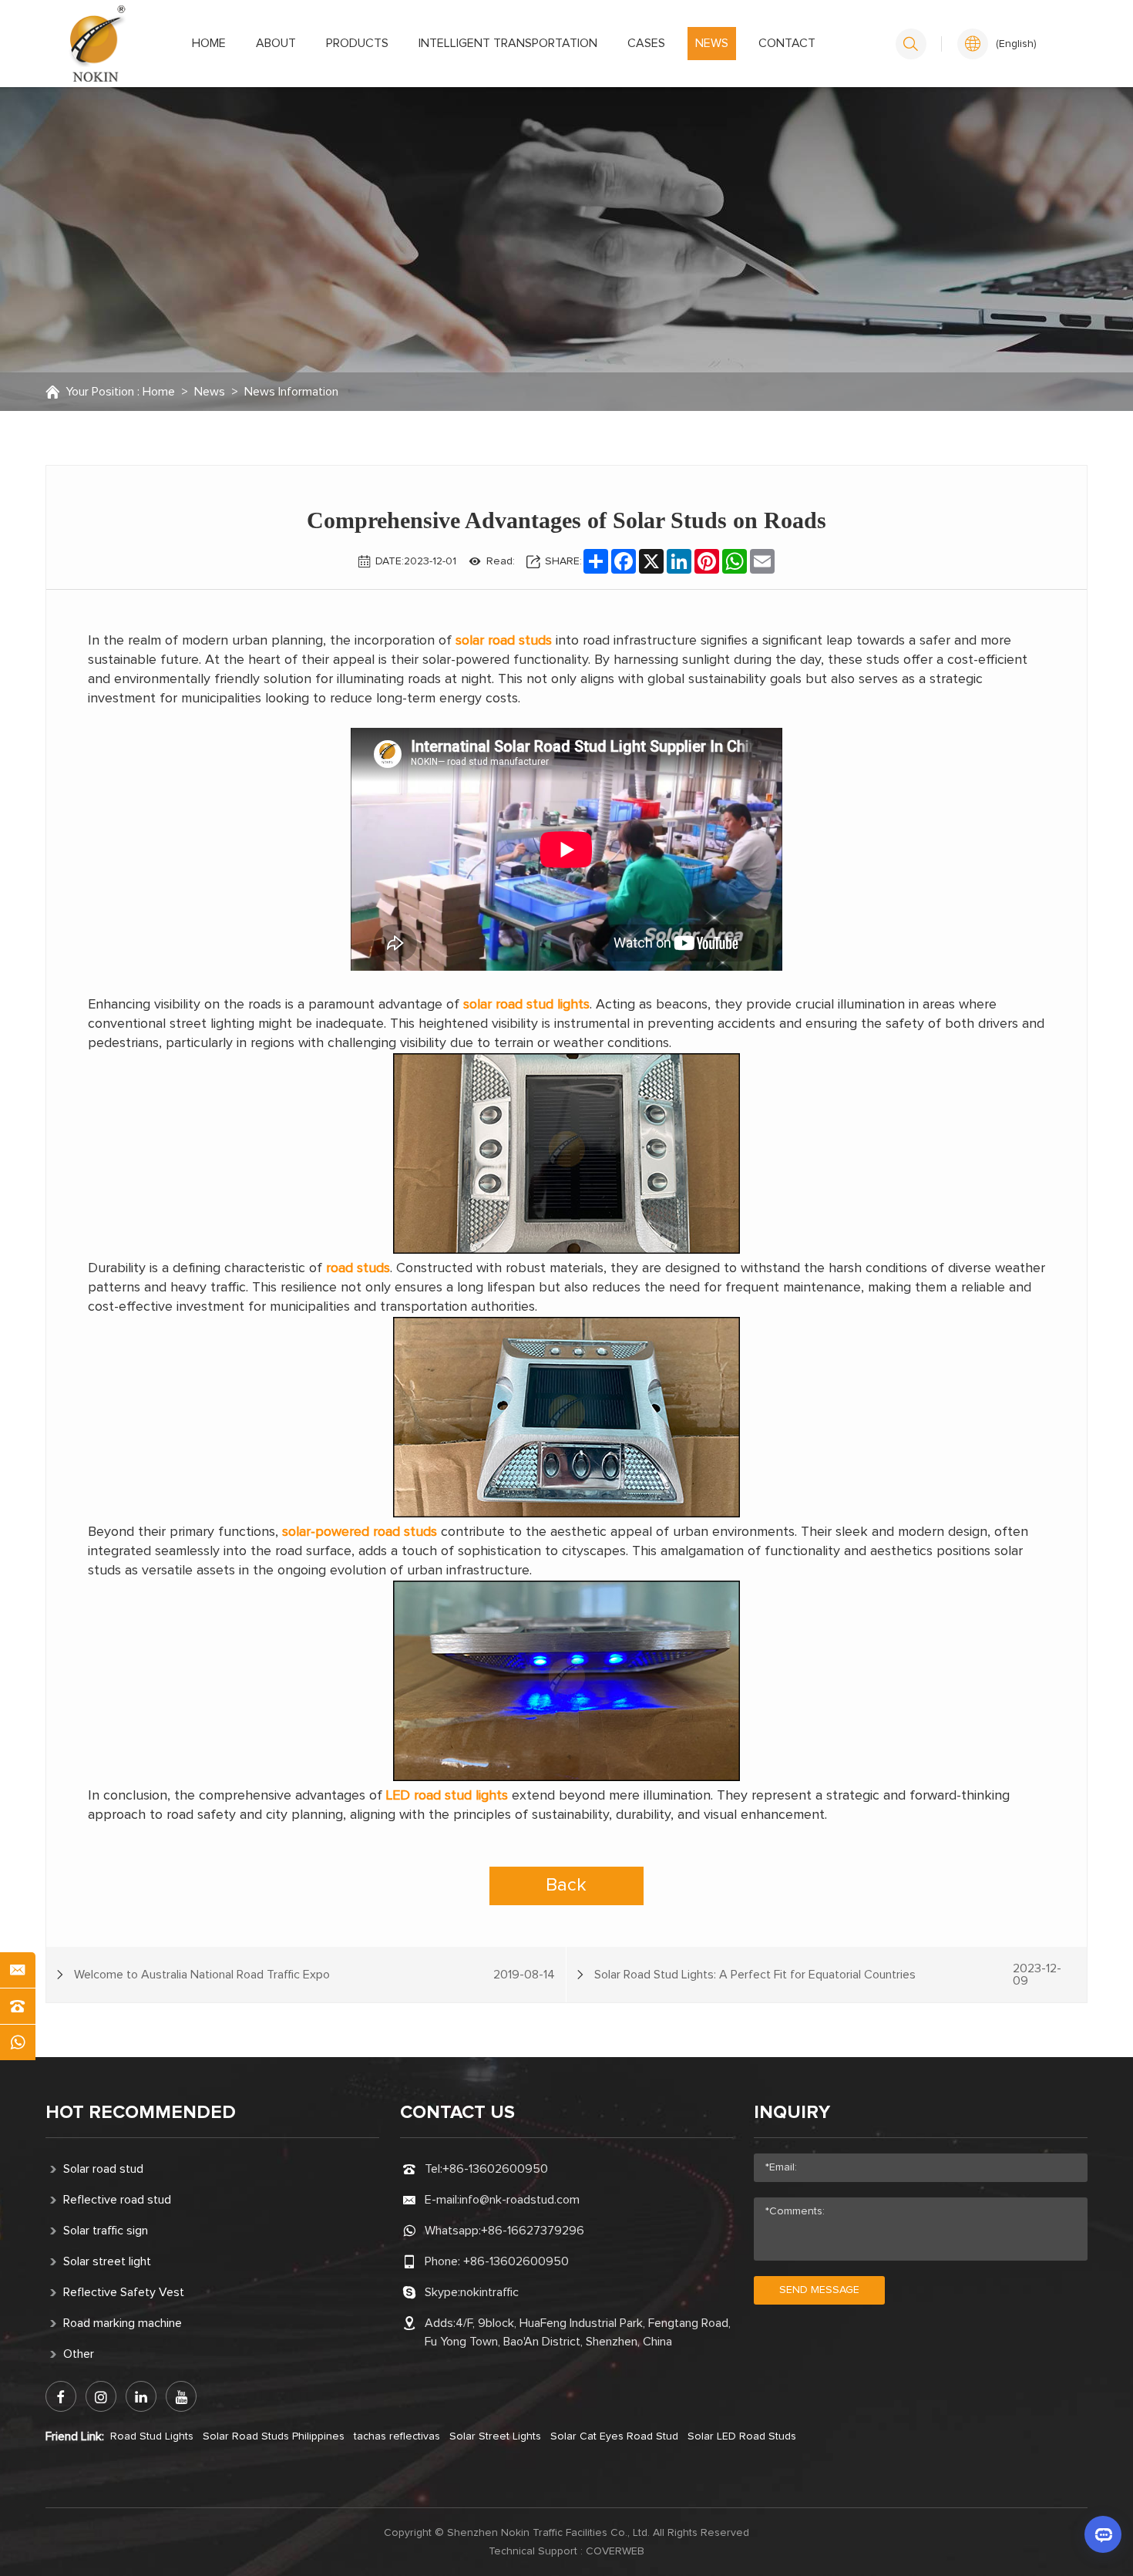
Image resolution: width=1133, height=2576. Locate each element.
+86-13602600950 (495, 2169)
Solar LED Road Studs (742, 2436)
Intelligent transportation (508, 43)
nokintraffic (489, 2292)
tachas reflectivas (397, 2436)
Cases (646, 43)
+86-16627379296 (533, 2231)
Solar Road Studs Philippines (274, 2436)
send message (819, 2290)
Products (357, 43)
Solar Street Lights (495, 2436)
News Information (291, 392)
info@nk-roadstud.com (519, 2200)
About (276, 43)
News (712, 43)
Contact (787, 43)
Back (566, 1885)
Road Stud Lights (152, 2436)
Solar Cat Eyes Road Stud (614, 2436)
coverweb (615, 2551)
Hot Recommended (141, 2113)
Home (209, 43)
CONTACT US (457, 2113)
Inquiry (792, 2113)
